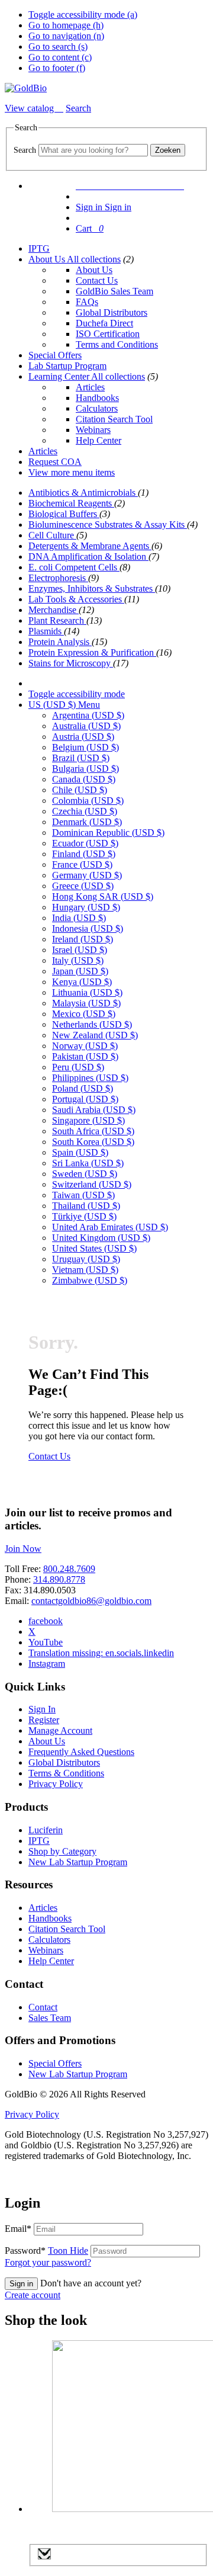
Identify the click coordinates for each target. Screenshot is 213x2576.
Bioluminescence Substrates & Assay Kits (108, 524)
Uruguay (86, 1259)
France (82, 864)
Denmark (87, 822)
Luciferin (46, 1830)
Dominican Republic (108, 833)
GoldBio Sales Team (114, 291)
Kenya (82, 982)
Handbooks (97, 398)
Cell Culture (52, 535)
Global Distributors (112, 312)
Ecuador (85, 843)
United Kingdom (101, 1238)
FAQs (87, 302)
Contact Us (97, 280)
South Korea (93, 1142)
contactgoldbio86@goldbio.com (91, 1601)
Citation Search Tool (114, 419)
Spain (80, 1152)
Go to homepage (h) (66, 25)
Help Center (99, 440)
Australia (86, 726)
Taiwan (83, 1195)
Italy (78, 960)
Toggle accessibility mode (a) (83, 15)
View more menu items (72, 472)
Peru (78, 1067)
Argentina (88, 715)
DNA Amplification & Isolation (88, 556)
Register (44, 1720)
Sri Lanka (88, 1163)
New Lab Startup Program (78, 1862)
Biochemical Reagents (71, 503)
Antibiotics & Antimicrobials (83, 493)
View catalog (30, 108)
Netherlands (92, 1024)
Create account (33, 2295)
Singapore (88, 1120)
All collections (94, 259)
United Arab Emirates (110, 1227)
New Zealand (95, 1035)
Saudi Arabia (94, 1110)
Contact (43, 2007)
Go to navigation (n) (66, 36)
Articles (90, 387)
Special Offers (55, 355)
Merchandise (54, 610)
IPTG (39, 248)
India (79, 918)
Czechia (85, 811)
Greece (83, 886)
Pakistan (85, 1056)
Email (18, 2229)
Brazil (81, 758)
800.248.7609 (69, 1569)
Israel (80, 950)
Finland (84, 854)
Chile (80, 790)
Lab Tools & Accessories (76, 599)
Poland (83, 1088)
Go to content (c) (60, 57)
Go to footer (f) (57, 68)
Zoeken (168, 150)
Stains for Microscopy (71, 663)
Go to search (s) (58, 46)
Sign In (42, 1709)
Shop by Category (62, 1851)
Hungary (86, 907)
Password (46, 2251)
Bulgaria (85, 769)
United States (94, 1248)
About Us (48, 259)
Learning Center (60, 376)
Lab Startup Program (67, 366)
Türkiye (84, 1216)
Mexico (84, 1014)
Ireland (83, 939)
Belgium (85, 747)
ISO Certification (108, 334)
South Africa (93, 1131)
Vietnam (85, 1270)
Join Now (23, 1549)
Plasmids (46, 631)
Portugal (85, 1099)
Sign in (21, 2284)
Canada (84, 779)
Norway (85, 1046)
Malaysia (86, 1003)
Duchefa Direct (104, 323)
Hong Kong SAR (103, 896)
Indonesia (88, 928)
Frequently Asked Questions (81, 1752)
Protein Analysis (60, 642)
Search (25, 150)
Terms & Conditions (66, 1773)
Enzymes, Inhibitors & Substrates (92, 588)
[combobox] (93, 150)
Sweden (85, 1174)
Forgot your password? (48, 2262)
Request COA (55, 462)
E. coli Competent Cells (74, 567)
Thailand (86, 1206)
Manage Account (60, 1730)
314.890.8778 (59, 1579)
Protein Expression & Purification (92, 652)
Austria (83, 737)
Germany (87, 875)
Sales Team (50, 2018)
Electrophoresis (58, 578)
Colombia (88, 801)
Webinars (93, 430)
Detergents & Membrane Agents (90, 546)
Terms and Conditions (117, 344)
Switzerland (92, 1184)
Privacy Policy (56, 1784)
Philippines (90, 1078)
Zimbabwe (90, 1280)
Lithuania (87, 992)
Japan (80, 971)
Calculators (97, 408)
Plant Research (57, 620)
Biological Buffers (64, 514)
